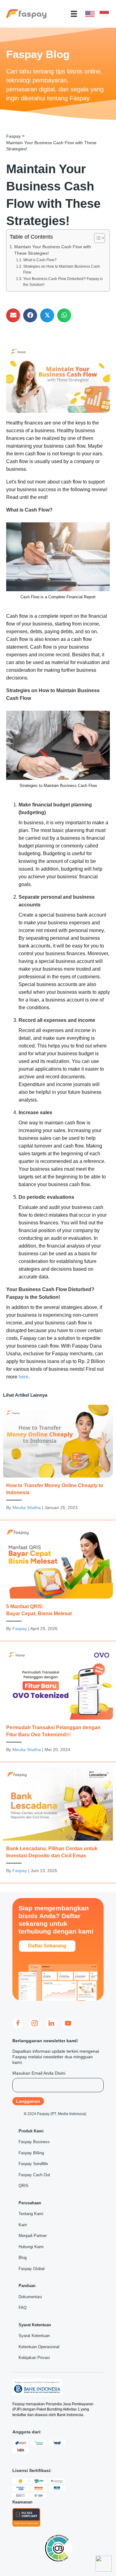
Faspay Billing (31, 2153)
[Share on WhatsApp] (64, 315)
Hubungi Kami (31, 2247)
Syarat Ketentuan (34, 2336)
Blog (23, 2258)
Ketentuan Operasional (39, 2347)
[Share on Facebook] (30, 315)
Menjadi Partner (33, 2236)
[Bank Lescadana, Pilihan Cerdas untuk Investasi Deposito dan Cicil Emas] (58, 1824)
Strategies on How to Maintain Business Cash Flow (62, 270)
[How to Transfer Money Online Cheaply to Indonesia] (58, 1461)
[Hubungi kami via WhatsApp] (104, 2564)
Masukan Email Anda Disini (39, 2073)
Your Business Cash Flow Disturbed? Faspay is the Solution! (63, 282)
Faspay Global (32, 2269)
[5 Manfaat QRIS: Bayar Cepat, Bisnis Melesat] (58, 1582)
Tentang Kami (31, 2214)
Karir (23, 2225)
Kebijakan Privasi (34, 2358)
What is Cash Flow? (40, 260)
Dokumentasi (30, 2297)
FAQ (23, 2308)
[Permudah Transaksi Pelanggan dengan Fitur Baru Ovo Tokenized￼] (58, 1703)
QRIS (24, 2186)
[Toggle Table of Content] (96, 238)
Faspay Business (34, 2142)
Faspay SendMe (33, 2164)
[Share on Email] (13, 315)
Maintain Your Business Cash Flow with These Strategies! (53, 250)
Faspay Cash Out (34, 2175)
